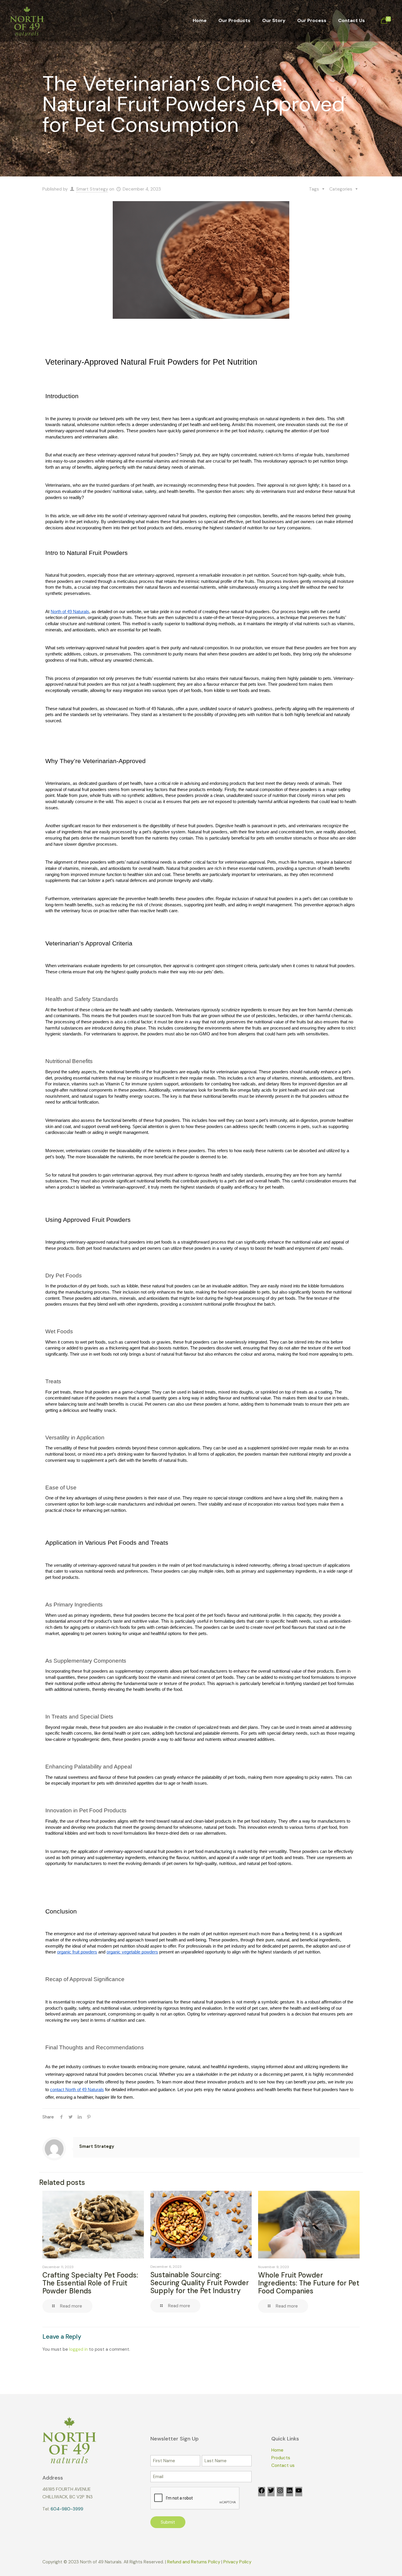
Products (281, 2458)
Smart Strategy (92, 189)
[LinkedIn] (290, 2492)
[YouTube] (299, 2492)
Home (277, 2450)
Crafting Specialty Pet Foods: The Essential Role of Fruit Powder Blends (90, 2283)
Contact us (283, 2465)
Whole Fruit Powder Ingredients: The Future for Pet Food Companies (309, 2283)
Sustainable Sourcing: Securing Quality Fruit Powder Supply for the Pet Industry (200, 2283)
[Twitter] (271, 2492)
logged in (78, 2349)
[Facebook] (262, 2492)
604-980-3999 (67, 2509)
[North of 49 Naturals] (27, 21)
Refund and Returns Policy (194, 2562)
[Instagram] (280, 2492)
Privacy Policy (237, 2562)
